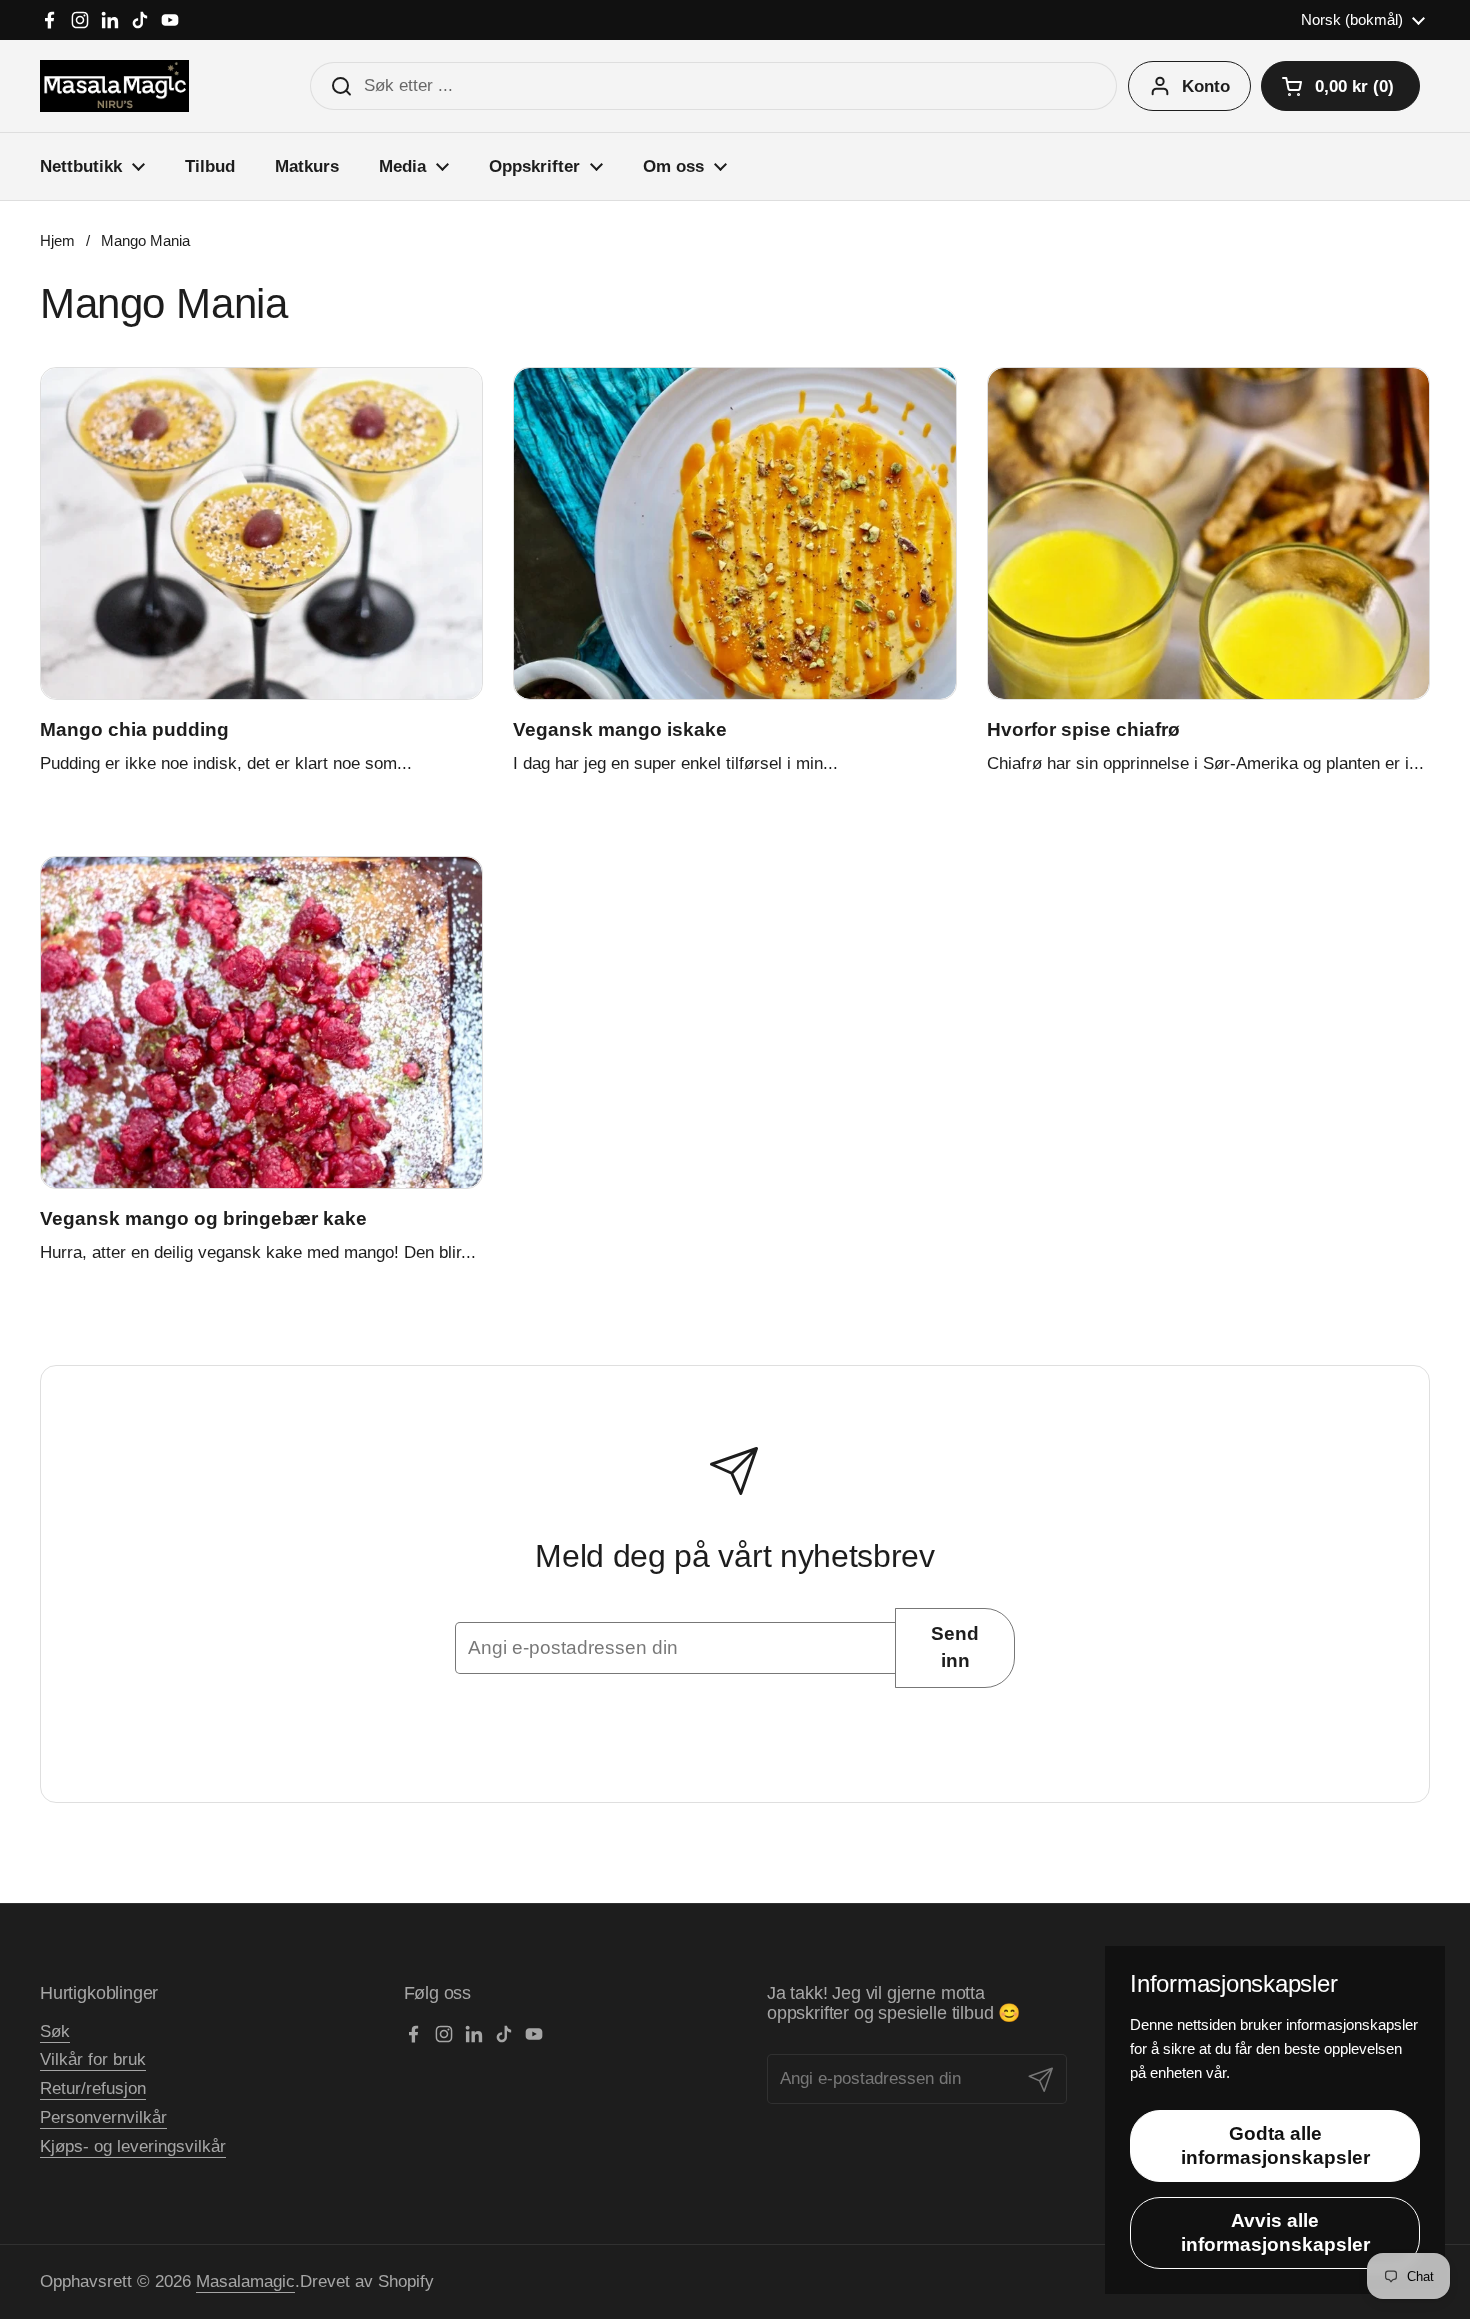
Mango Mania (145, 241)
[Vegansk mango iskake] (734, 533)
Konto (1206, 86)
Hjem (57, 241)
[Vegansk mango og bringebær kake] (261, 1022)
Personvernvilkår (103, 2117)
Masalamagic (245, 2281)
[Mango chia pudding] (261, 533)
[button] (1340, 86)
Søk (55, 2031)
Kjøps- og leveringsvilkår (133, 2146)
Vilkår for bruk (93, 2059)
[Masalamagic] (114, 86)
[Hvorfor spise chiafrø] (1208, 533)
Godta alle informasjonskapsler (1275, 2145)
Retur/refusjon (93, 2088)
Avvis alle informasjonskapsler (1275, 2232)
